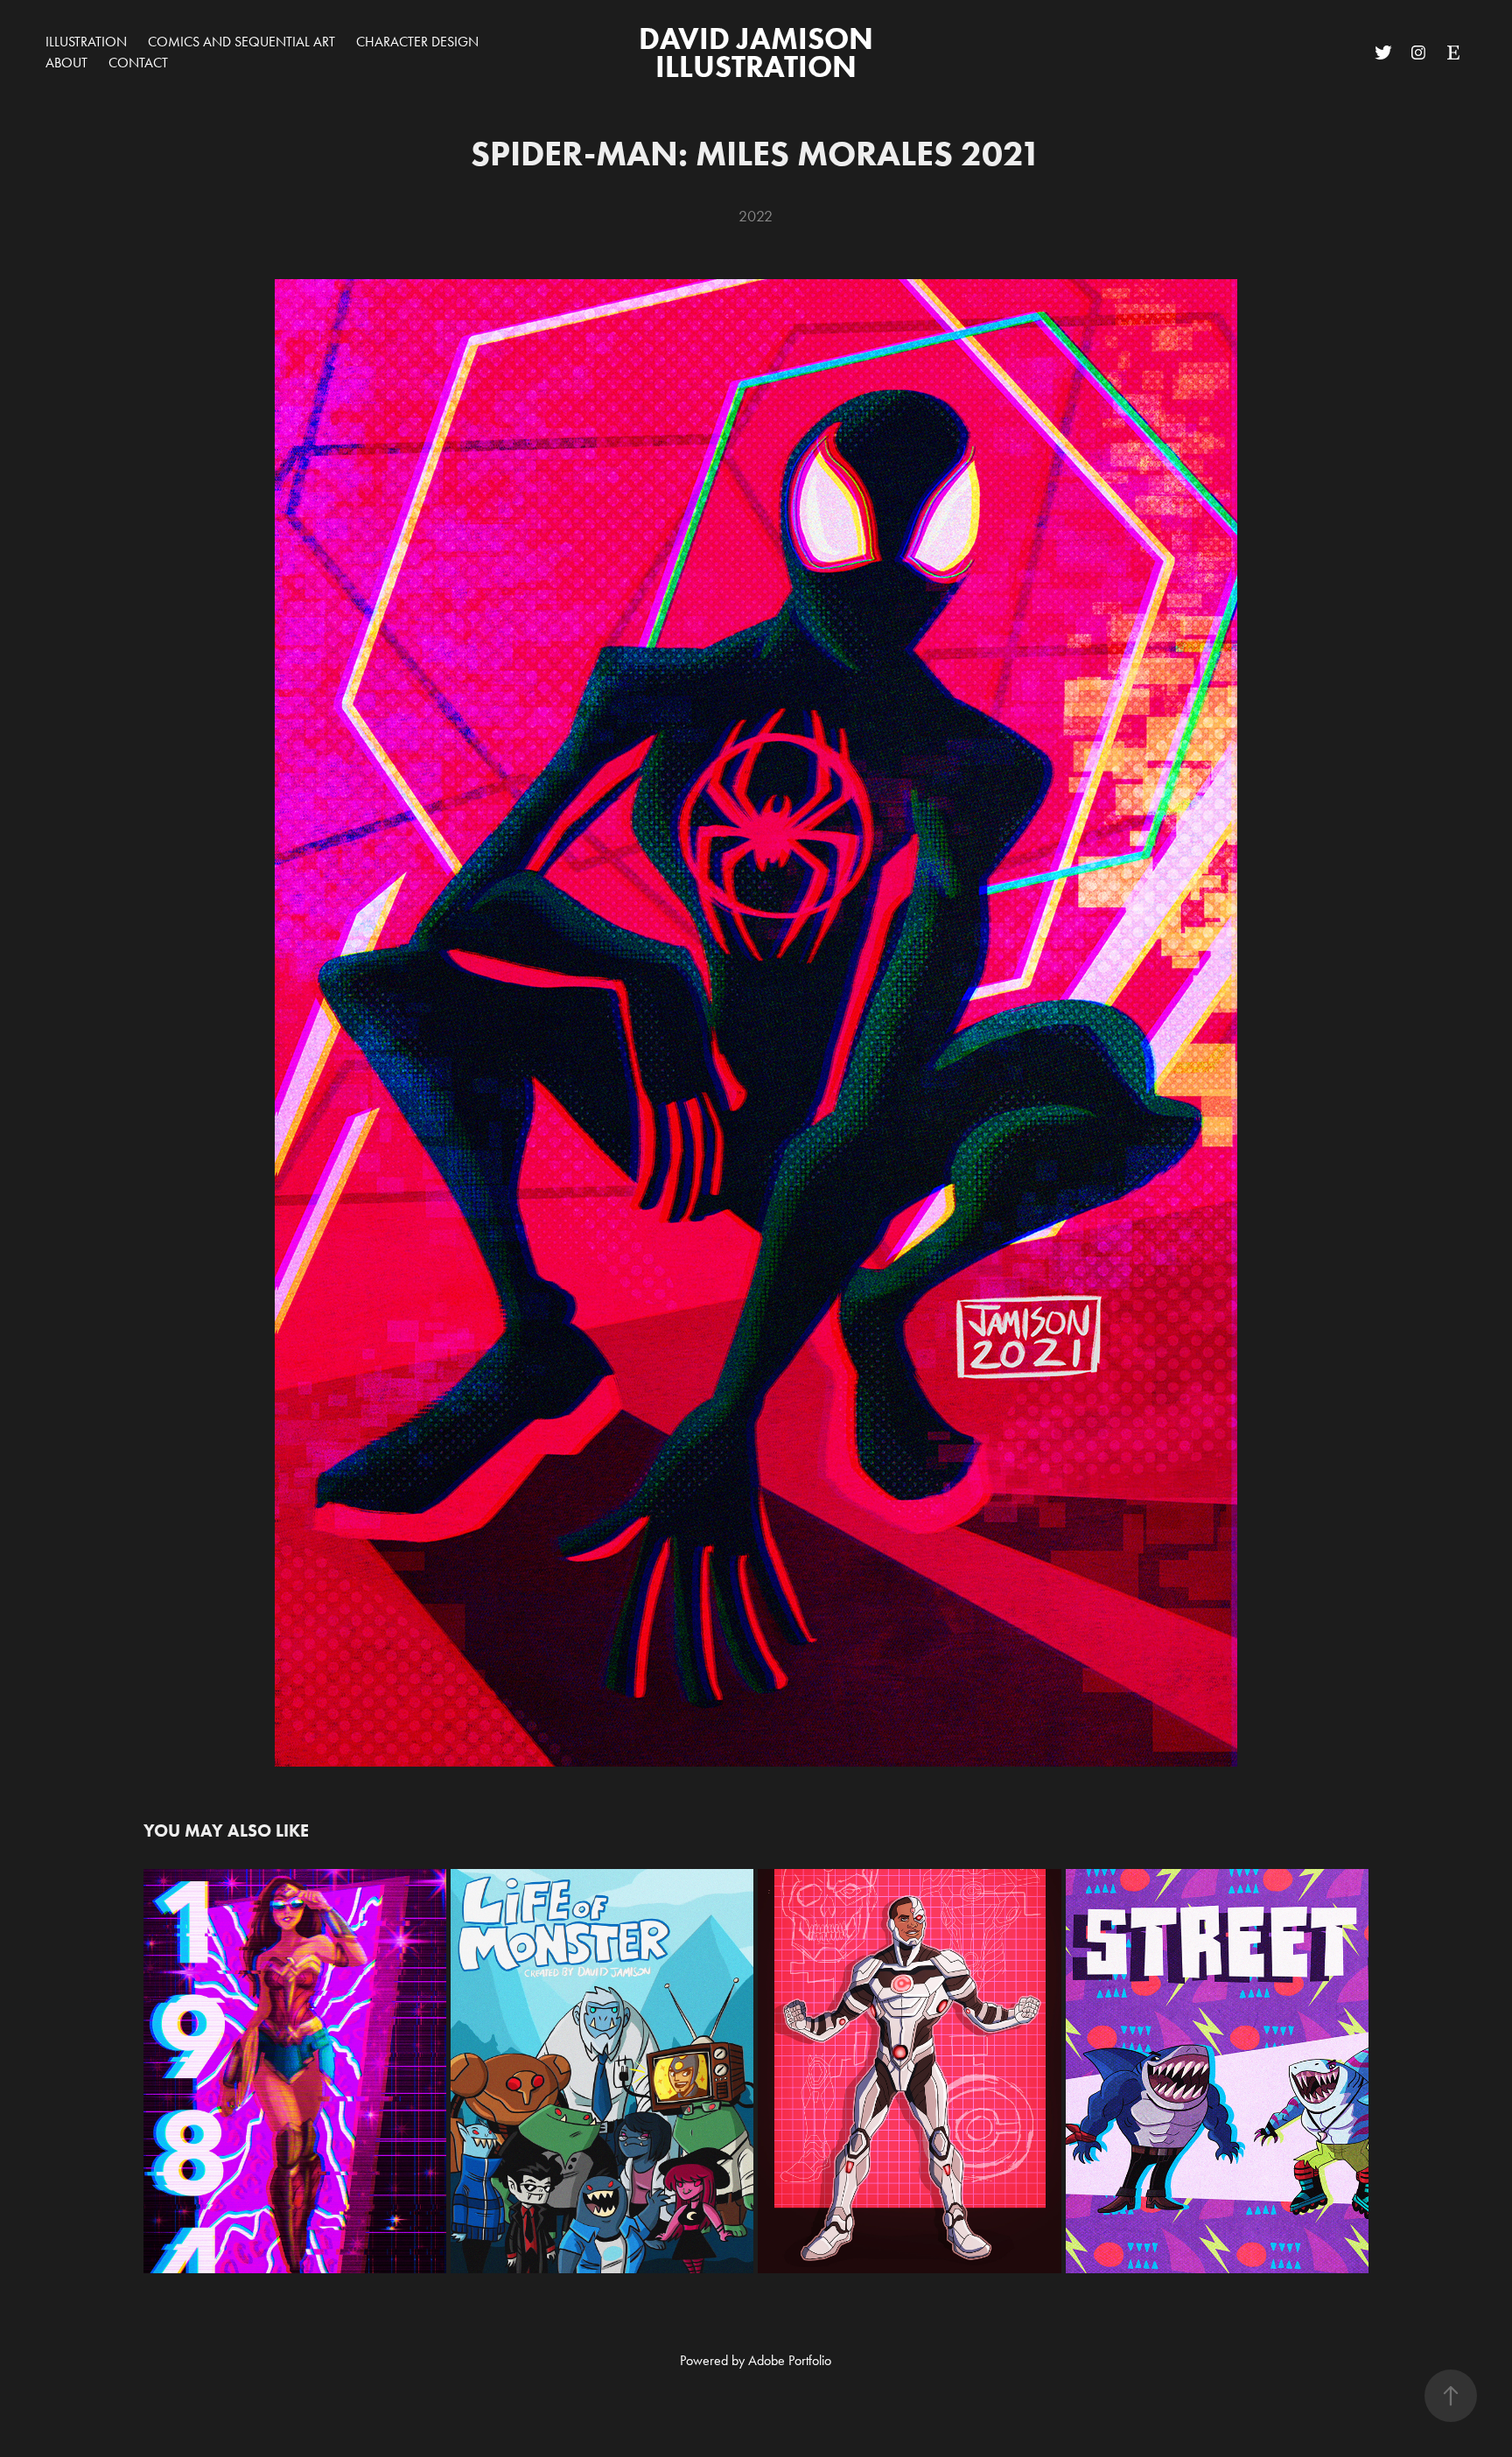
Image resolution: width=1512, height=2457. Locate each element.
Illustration (86, 42)
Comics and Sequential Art (241, 42)
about (66, 63)
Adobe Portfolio (790, 2360)
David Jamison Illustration (759, 52)
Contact (138, 63)
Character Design (417, 42)
